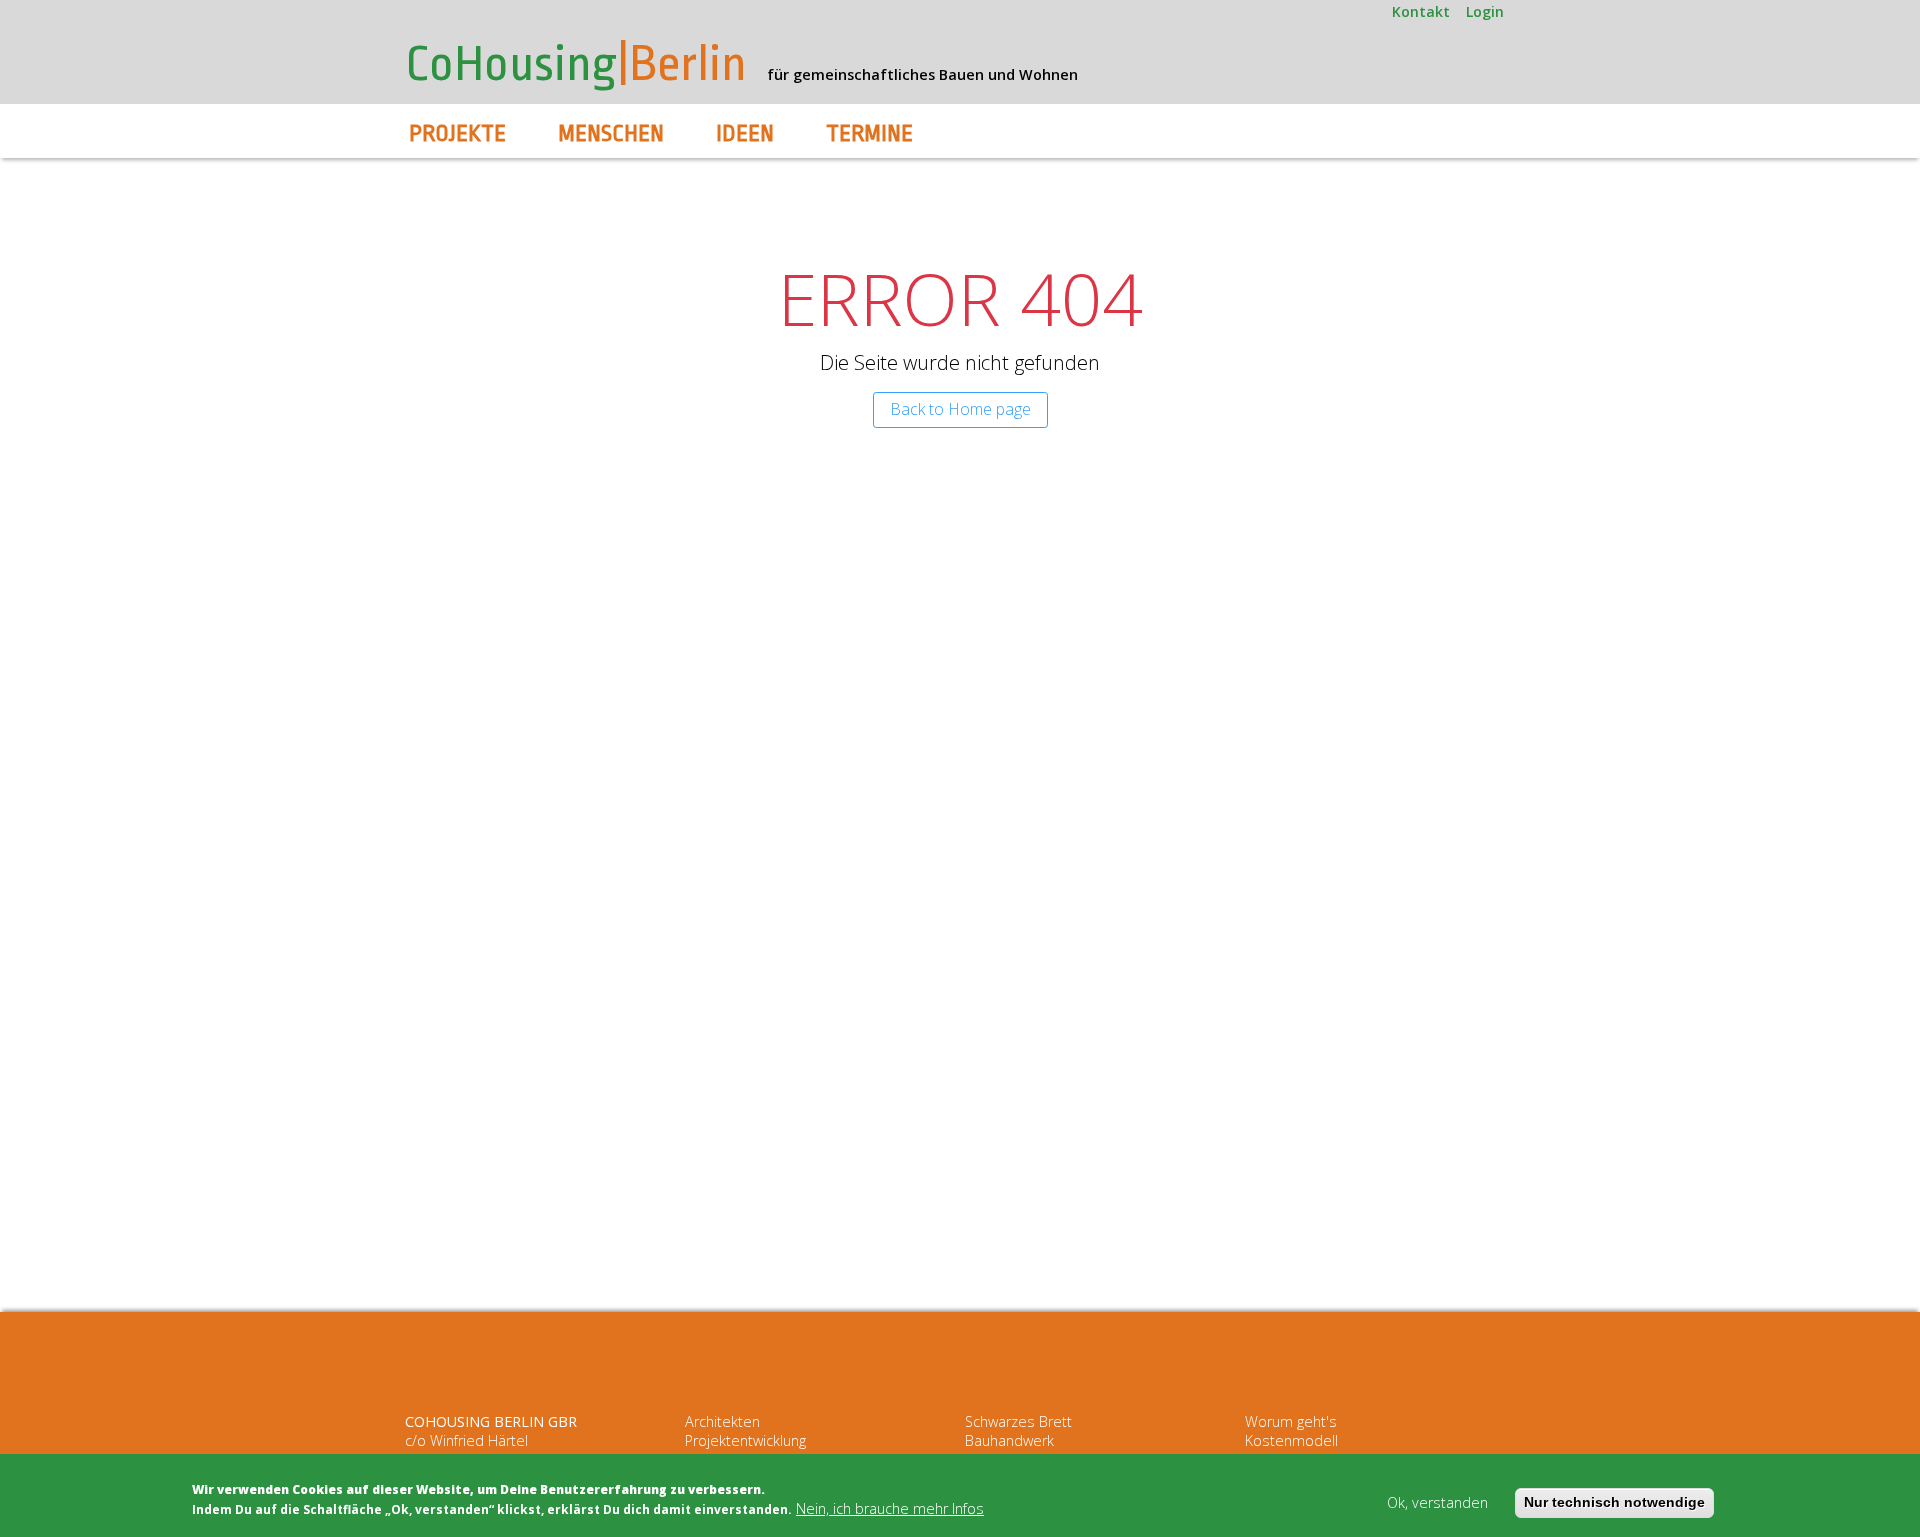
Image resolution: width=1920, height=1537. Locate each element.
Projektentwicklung (745, 1440)
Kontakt (1421, 11)
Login (1485, 11)
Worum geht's (1291, 1421)
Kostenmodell (1291, 1440)
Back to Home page (960, 409)
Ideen (745, 134)
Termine (869, 134)
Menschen (611, 134)
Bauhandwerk (1009, 1440)
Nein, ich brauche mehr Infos (890, 1508)
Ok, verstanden (1437, 1503)
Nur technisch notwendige (1614, 1503)
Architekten (722, 1421)
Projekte (457, 134)
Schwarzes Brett (1018, 1421)
